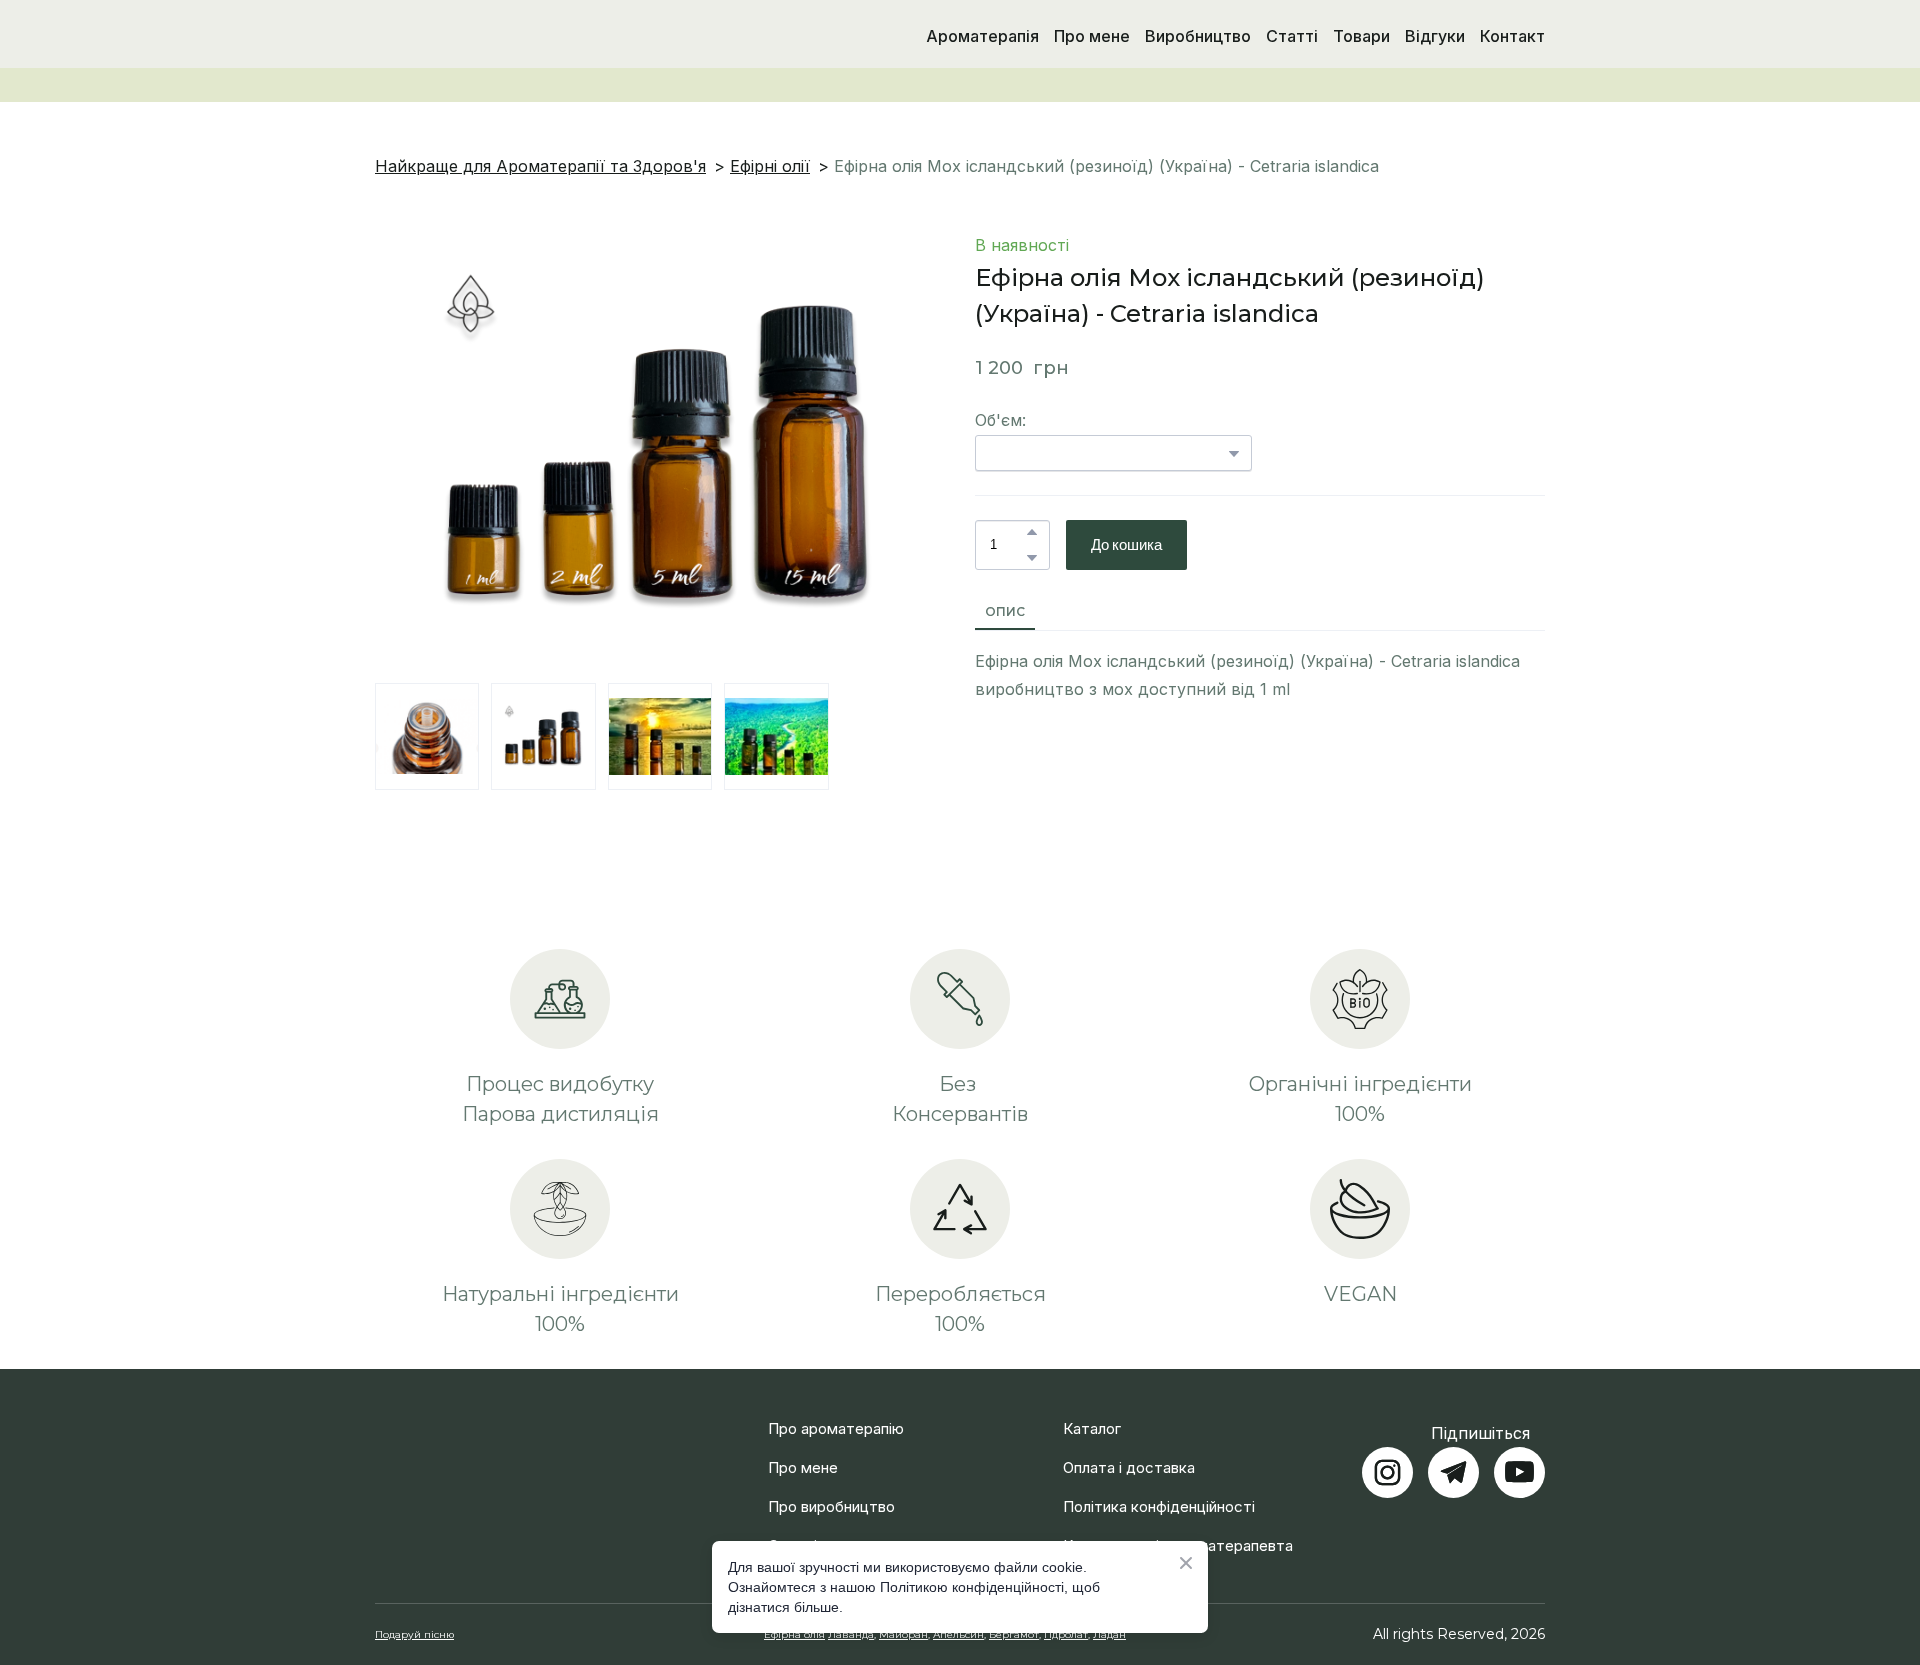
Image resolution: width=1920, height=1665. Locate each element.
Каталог (1092, 1404)
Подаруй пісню (414, 1610)
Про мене (1092, 36)
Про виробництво (831, 1482)
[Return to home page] (478, 36)
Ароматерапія (982, 36)
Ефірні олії (770, 166)
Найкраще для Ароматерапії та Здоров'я (540, 166)
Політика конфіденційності (1159, 1482)
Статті (1292, 36)
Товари (1361, 36)
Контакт (1512, 36)
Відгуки (1435, 36)
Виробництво (1198, 36)
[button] (1032, 532)
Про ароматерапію (836, 1404)
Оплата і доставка (1129, 1443)
